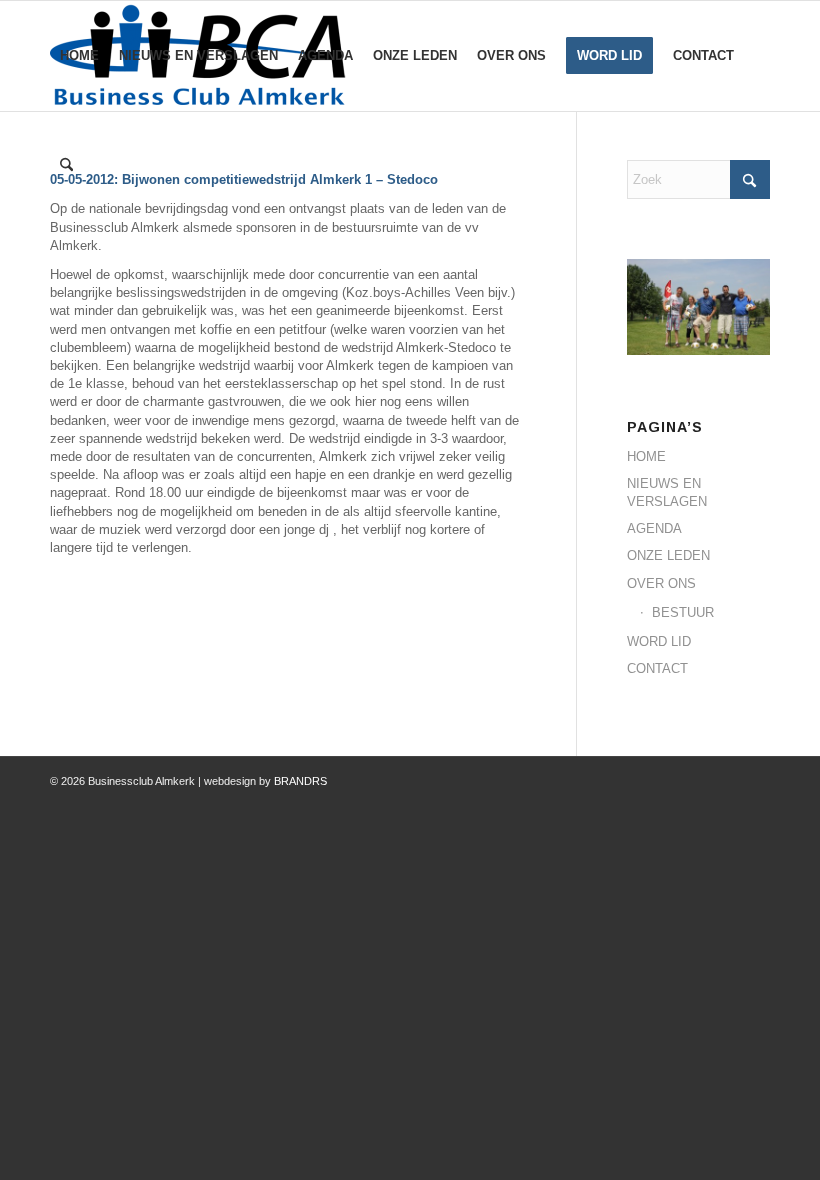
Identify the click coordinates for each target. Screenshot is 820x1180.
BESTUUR (683, 612)
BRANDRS (300, 781)
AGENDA (654, 528)
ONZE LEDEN (668, 555)
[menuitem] (79, 56)
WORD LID (659, 641)
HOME (646, 456)
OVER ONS (661, 583)
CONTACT (657, 668)
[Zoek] (66, 166)
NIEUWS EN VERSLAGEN (667, 492)
